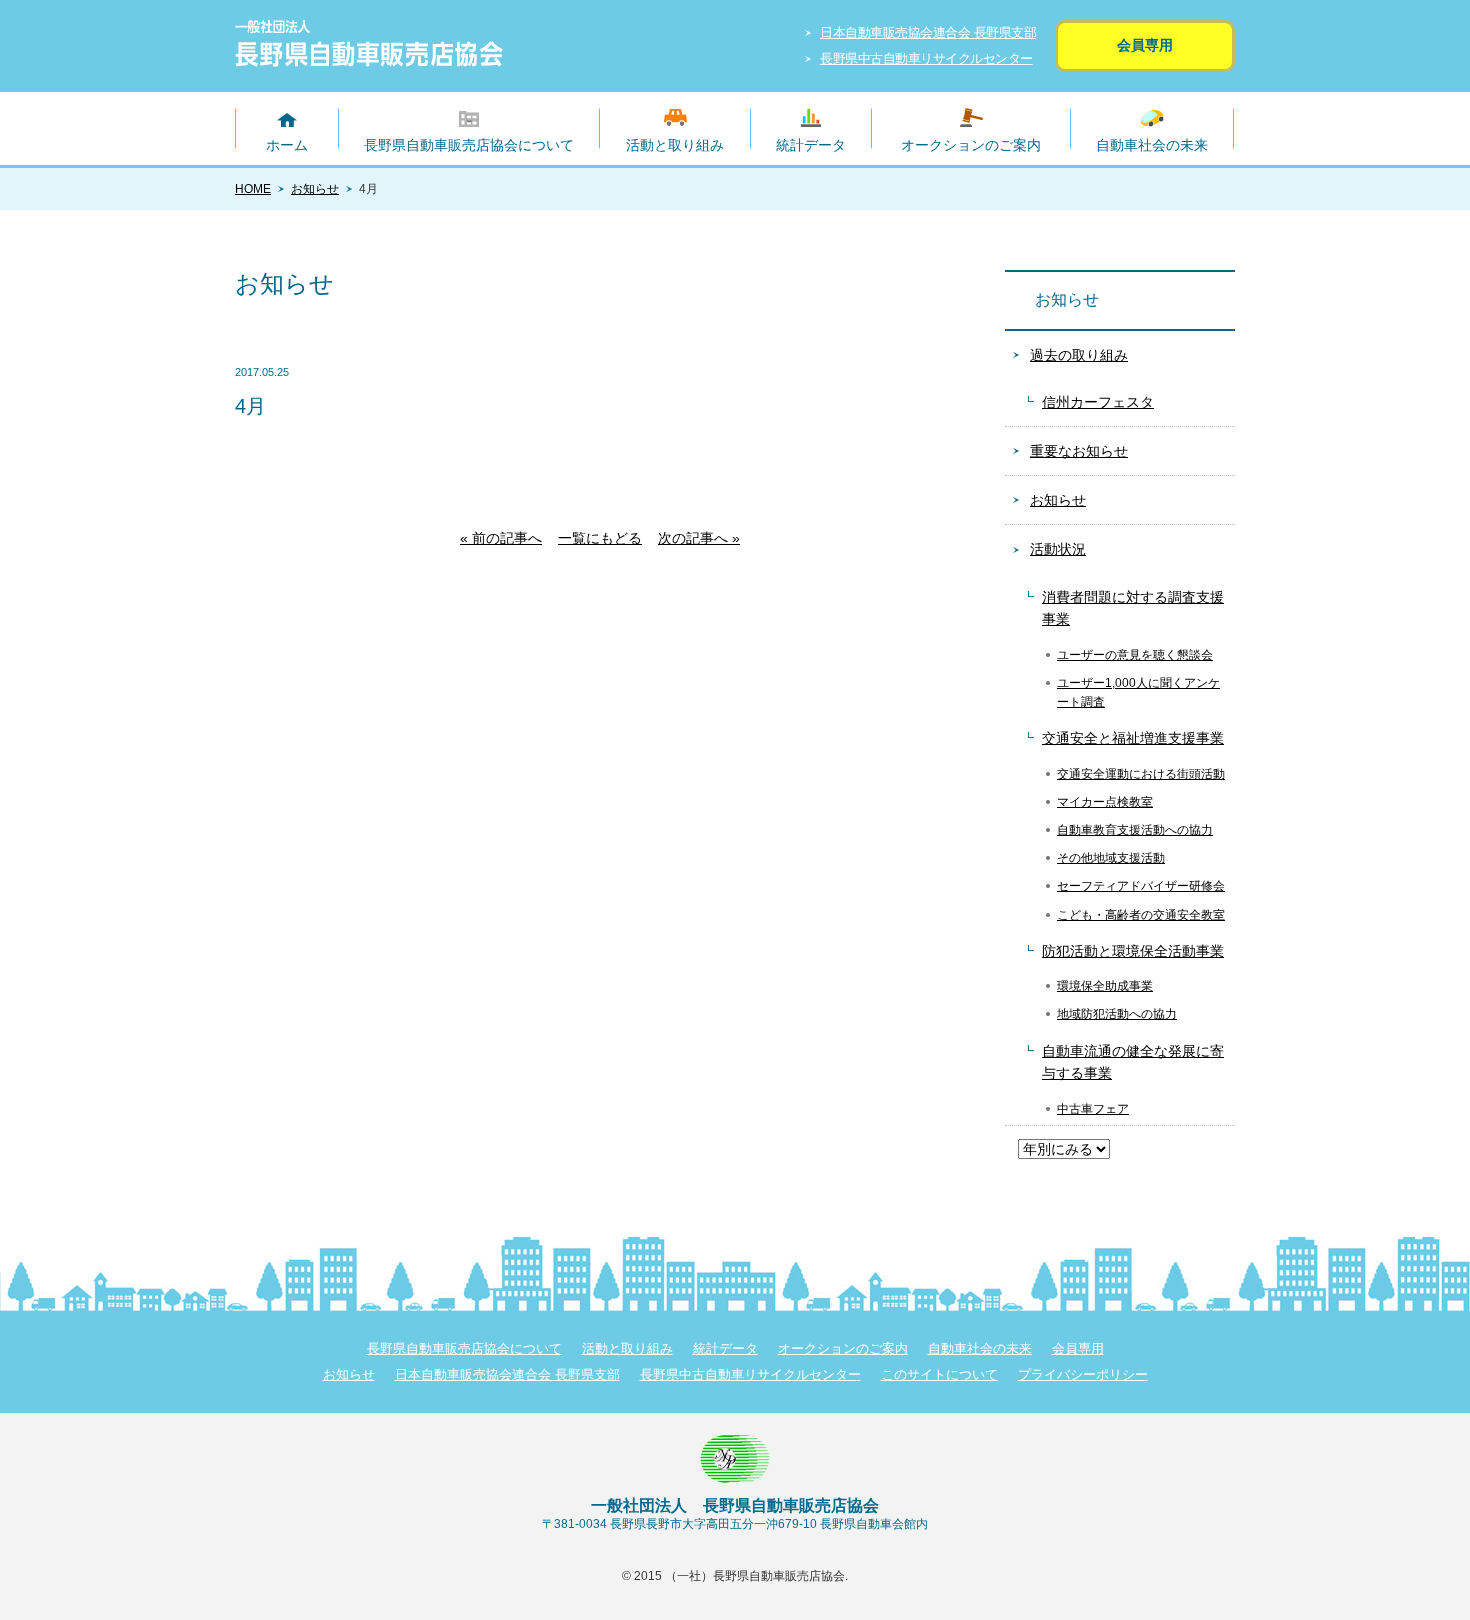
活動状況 (1058, 549)
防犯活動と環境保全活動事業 (1133, 951)
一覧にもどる (600, 538)
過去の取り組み (1079, 355)
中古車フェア (1093, 1109)
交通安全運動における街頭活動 (1141, 774)
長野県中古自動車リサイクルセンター (926, 58)
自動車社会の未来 (1152, 145)
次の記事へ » (699, 538)
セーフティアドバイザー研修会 (1141, 886)
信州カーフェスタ (1098, 402)
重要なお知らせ (1079, 451)
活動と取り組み (675, 145)
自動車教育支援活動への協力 (1135, 830)
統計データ (811, 145)
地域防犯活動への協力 (1117, 1014)
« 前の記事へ (501, 538)
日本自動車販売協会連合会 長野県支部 (928, 32)
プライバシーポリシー (1083, 1374)
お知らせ (315, 189)
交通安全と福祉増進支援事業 (1133, 738)
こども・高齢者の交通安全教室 (1141, 915)
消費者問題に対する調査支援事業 (1133, 608)
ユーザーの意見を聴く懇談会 (1135, 655)
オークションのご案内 (971, 145)
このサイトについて (939, 1374)
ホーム (287, 145)
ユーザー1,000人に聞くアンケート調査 (1138, 692)
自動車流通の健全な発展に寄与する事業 (1133, 1062)
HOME (253, 189)
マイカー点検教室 (1105, 802)
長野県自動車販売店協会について (469, 145)
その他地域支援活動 (1111, 858)
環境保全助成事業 (1105, 986)
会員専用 (1145, 45)
